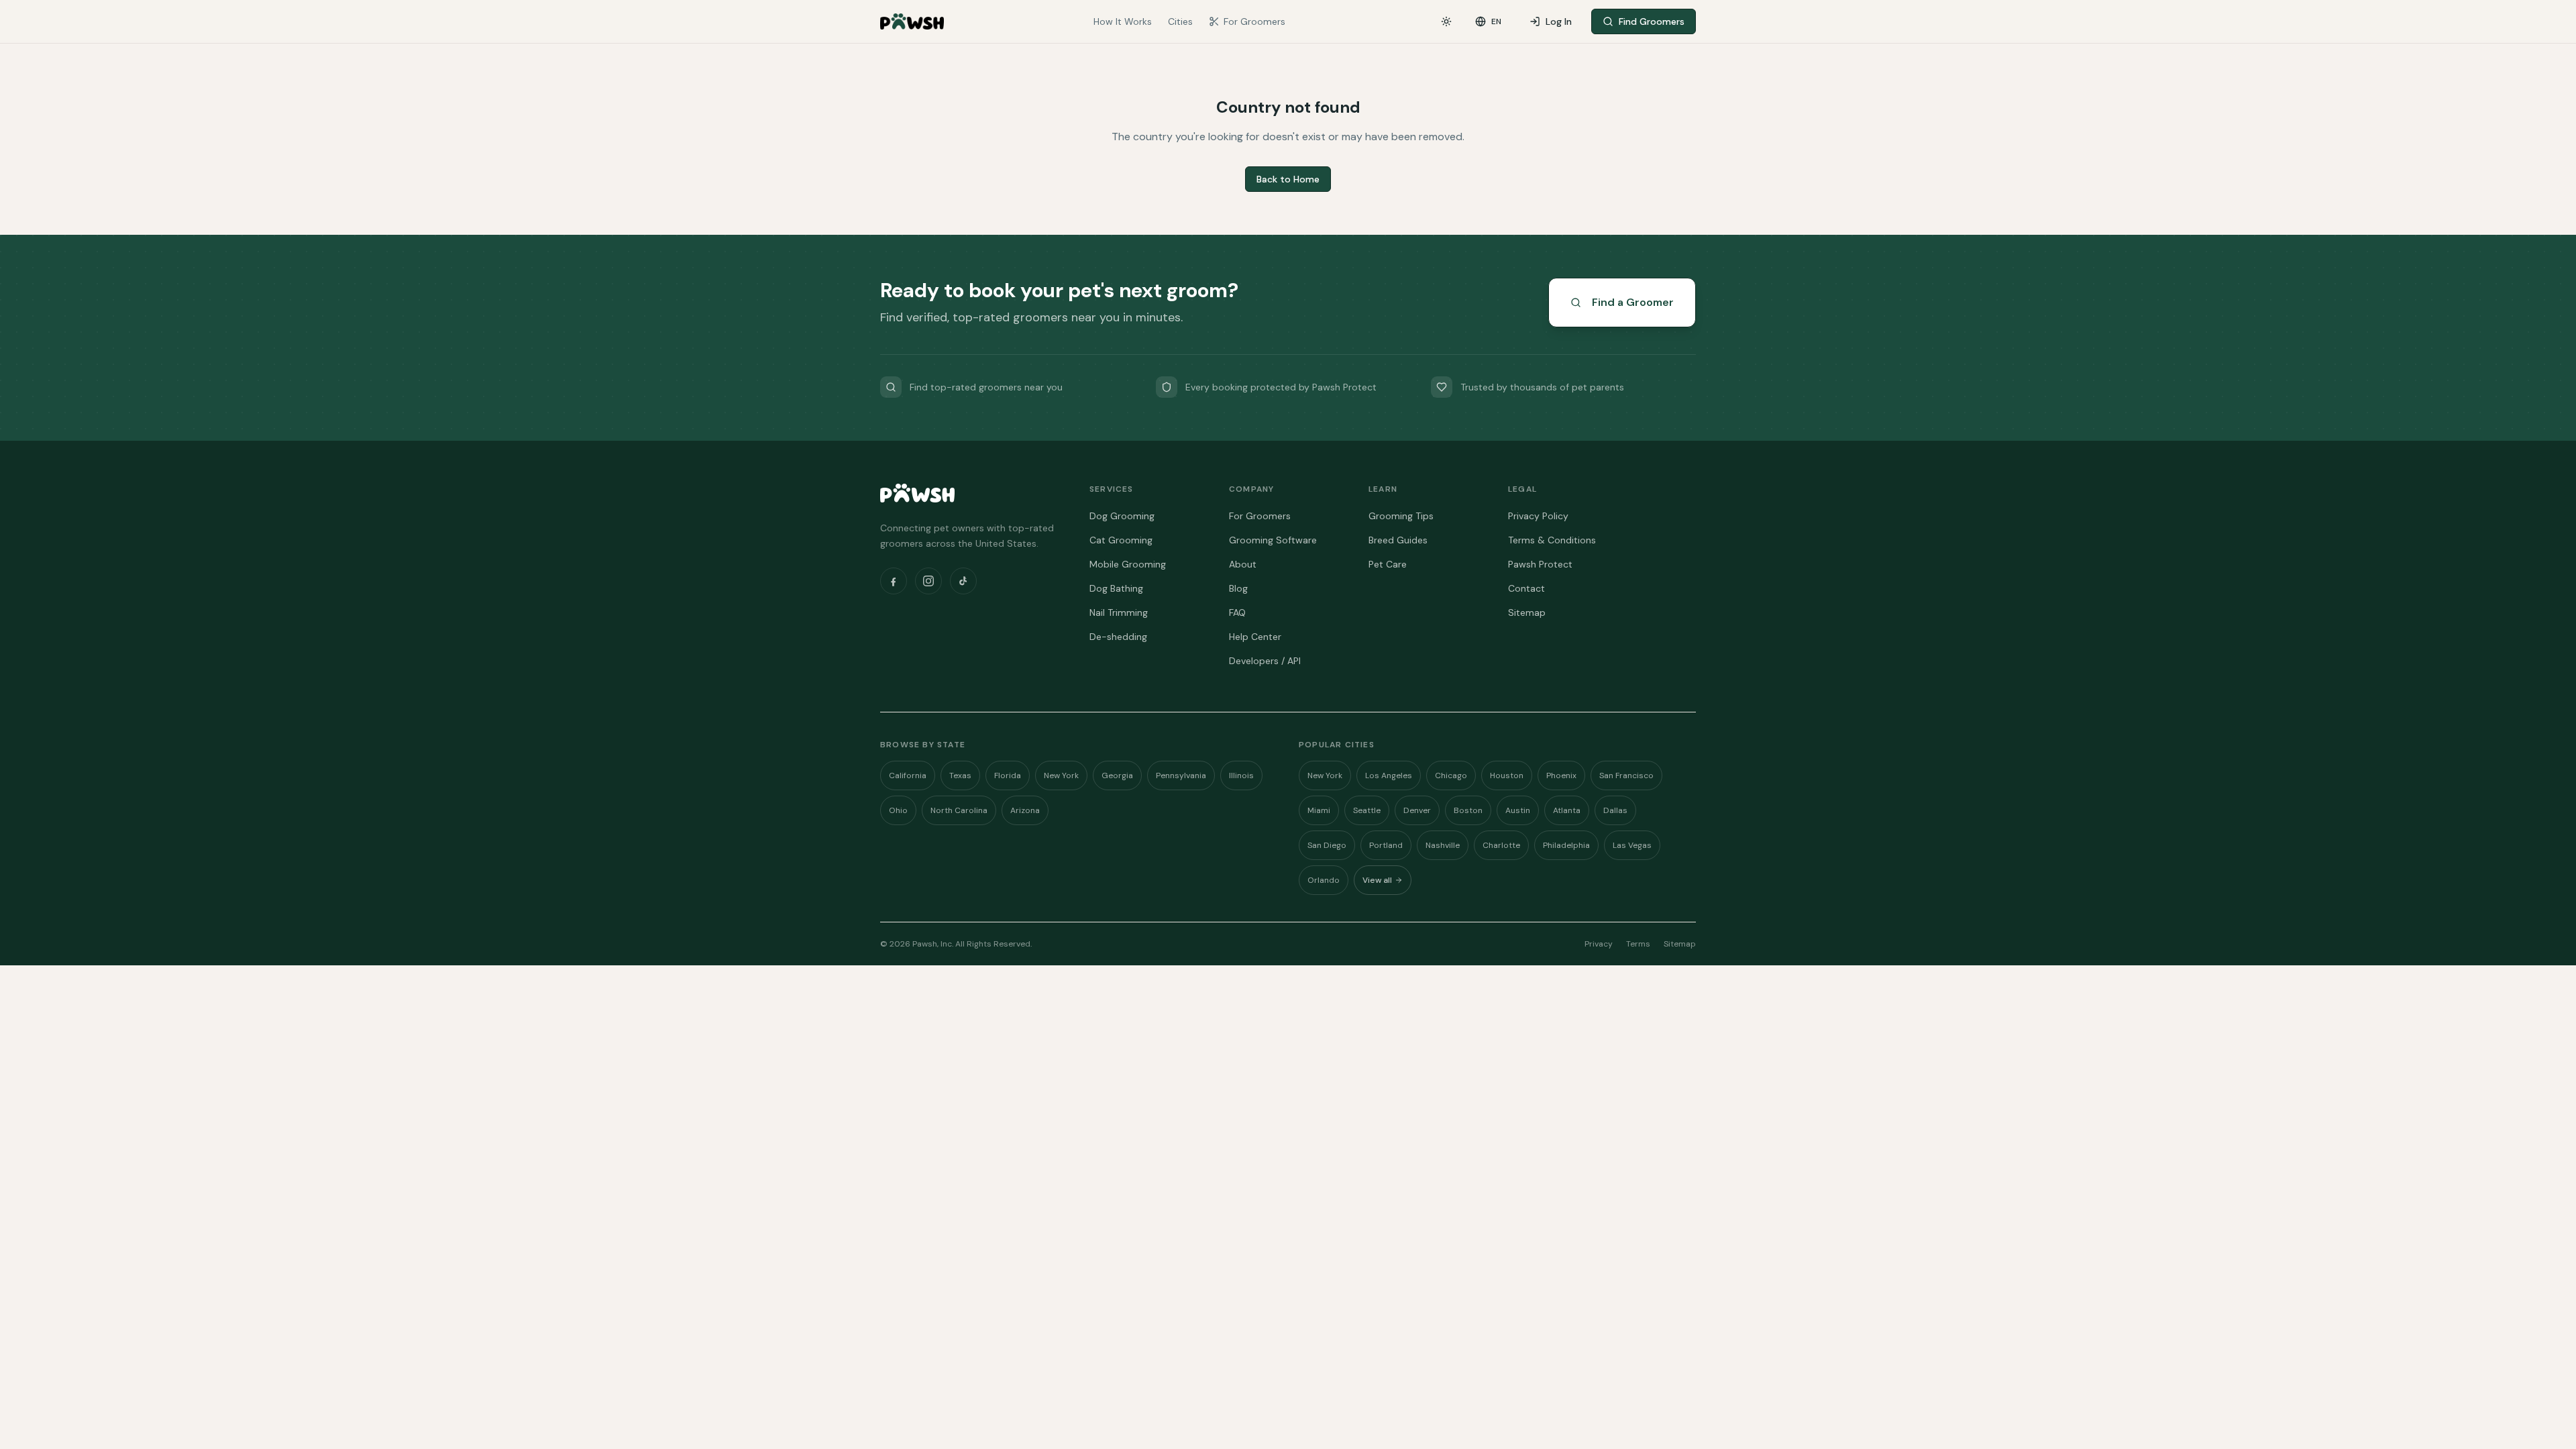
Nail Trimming (1119, 612)
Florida (1008, 775)
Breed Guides (1398, 540)
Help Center (1255, 637)
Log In (1559, 21)
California (908, 775)
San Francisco (1626, 775)
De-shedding (1118, 637)
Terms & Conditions (1552, 540)
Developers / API (1265, 661)
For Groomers (1254, 21)
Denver (1417, 810)
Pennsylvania (1181, 775)
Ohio (898, 810)
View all (1377, 880)
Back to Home (1288, 179)
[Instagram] (928, 581)
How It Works (1123, 21)
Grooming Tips (1401, 516)
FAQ (1237, 612)
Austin (1518, 810)
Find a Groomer (1633, 302)
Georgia (1117, 775)
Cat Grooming (1121, 540)
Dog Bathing (1116, 588)
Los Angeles (1389, 775)
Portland (1386, 845)
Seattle (1367, 810)
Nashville (1443, 845)
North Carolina (959, 810)
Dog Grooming (1122, 516)
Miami (1319, 810)
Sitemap (1527, 612)
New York (1061, 775)
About (1243, 564)
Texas (960, 775)
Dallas (1615, 810)
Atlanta (1567, 810)
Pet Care (1388, 564)
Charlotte (1501, 845)
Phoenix (1561, 775)
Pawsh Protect (1540, 564)
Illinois (1241, 775)
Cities (1180, 21)
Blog (1238, 588)
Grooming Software (1273, 540)
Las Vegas (1632, 845)
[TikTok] (963, 581)
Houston (1507, 775)
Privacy (1599, 944)
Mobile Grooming (1128, 564)
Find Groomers (1652, 21)
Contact (1526, 588)
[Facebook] (894, 581)
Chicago (1451, 775)
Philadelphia (1566, 845)
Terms (1638, 944)
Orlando (1324, 880)
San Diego (1327, 845)
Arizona (1025, 810)
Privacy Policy (1538, 516)
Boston (1468, 810)
